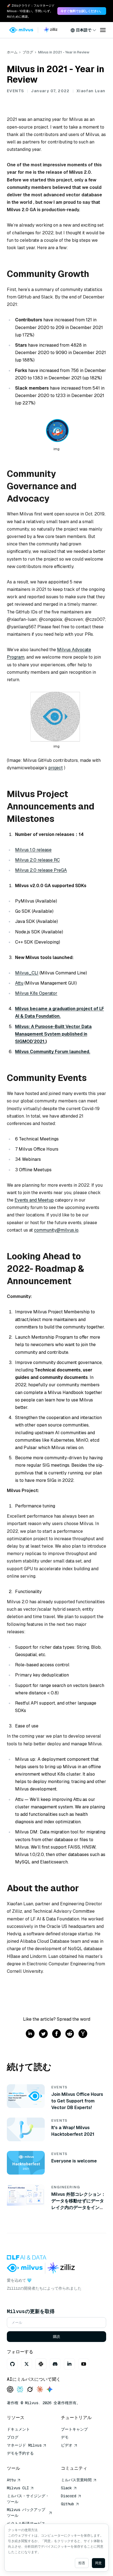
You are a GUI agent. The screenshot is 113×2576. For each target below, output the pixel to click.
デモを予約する (20, 2453)
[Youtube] (84, 2364)
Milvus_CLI (27, 973)
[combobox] (83, 30)
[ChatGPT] (10, 2390)
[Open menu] (103, 30)
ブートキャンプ (74, 2429)
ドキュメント (18, 2429)
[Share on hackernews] (83, 2034)
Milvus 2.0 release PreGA (41, 870)
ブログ (28, 52)
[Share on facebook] (56, 2034)
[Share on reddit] (70, 2034)
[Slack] (41, 2364)
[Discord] (55, 2364)
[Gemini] (50, 2390)
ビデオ (67, 2445)
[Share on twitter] (43, 2034)
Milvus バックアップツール (26, 2513)
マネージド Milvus (24, 2445)
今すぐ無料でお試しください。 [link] (82, 11)
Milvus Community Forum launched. (53, 1052)
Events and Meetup (34, 1200)
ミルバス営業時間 (76, 2480)
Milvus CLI (18, 2488)
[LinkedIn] (69, 2364)
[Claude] (40, 2390)
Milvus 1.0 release (33, 850)
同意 (98, 2563)
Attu (19, 983)
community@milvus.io (56, 1230)
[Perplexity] (20, 2390)
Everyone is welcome (74, 2161)
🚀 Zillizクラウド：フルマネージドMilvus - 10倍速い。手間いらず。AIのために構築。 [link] (31, 11)
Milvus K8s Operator (36, 993)
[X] (27, 2364)
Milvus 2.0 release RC (37, 860)
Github (67, 2504)
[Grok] (30, 2390)
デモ (65, 2437)
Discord (69, 2496)
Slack (66, 2488)
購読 (56, 2337)
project (56, 768)
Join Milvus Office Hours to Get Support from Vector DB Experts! (77, 2101)
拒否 (82, 2563)
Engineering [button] (66, 2187)
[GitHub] (12, 2364)
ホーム (12, 52)
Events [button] (15, 91)
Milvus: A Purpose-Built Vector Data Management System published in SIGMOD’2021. (53, 1034)
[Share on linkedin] (30, 2034)
